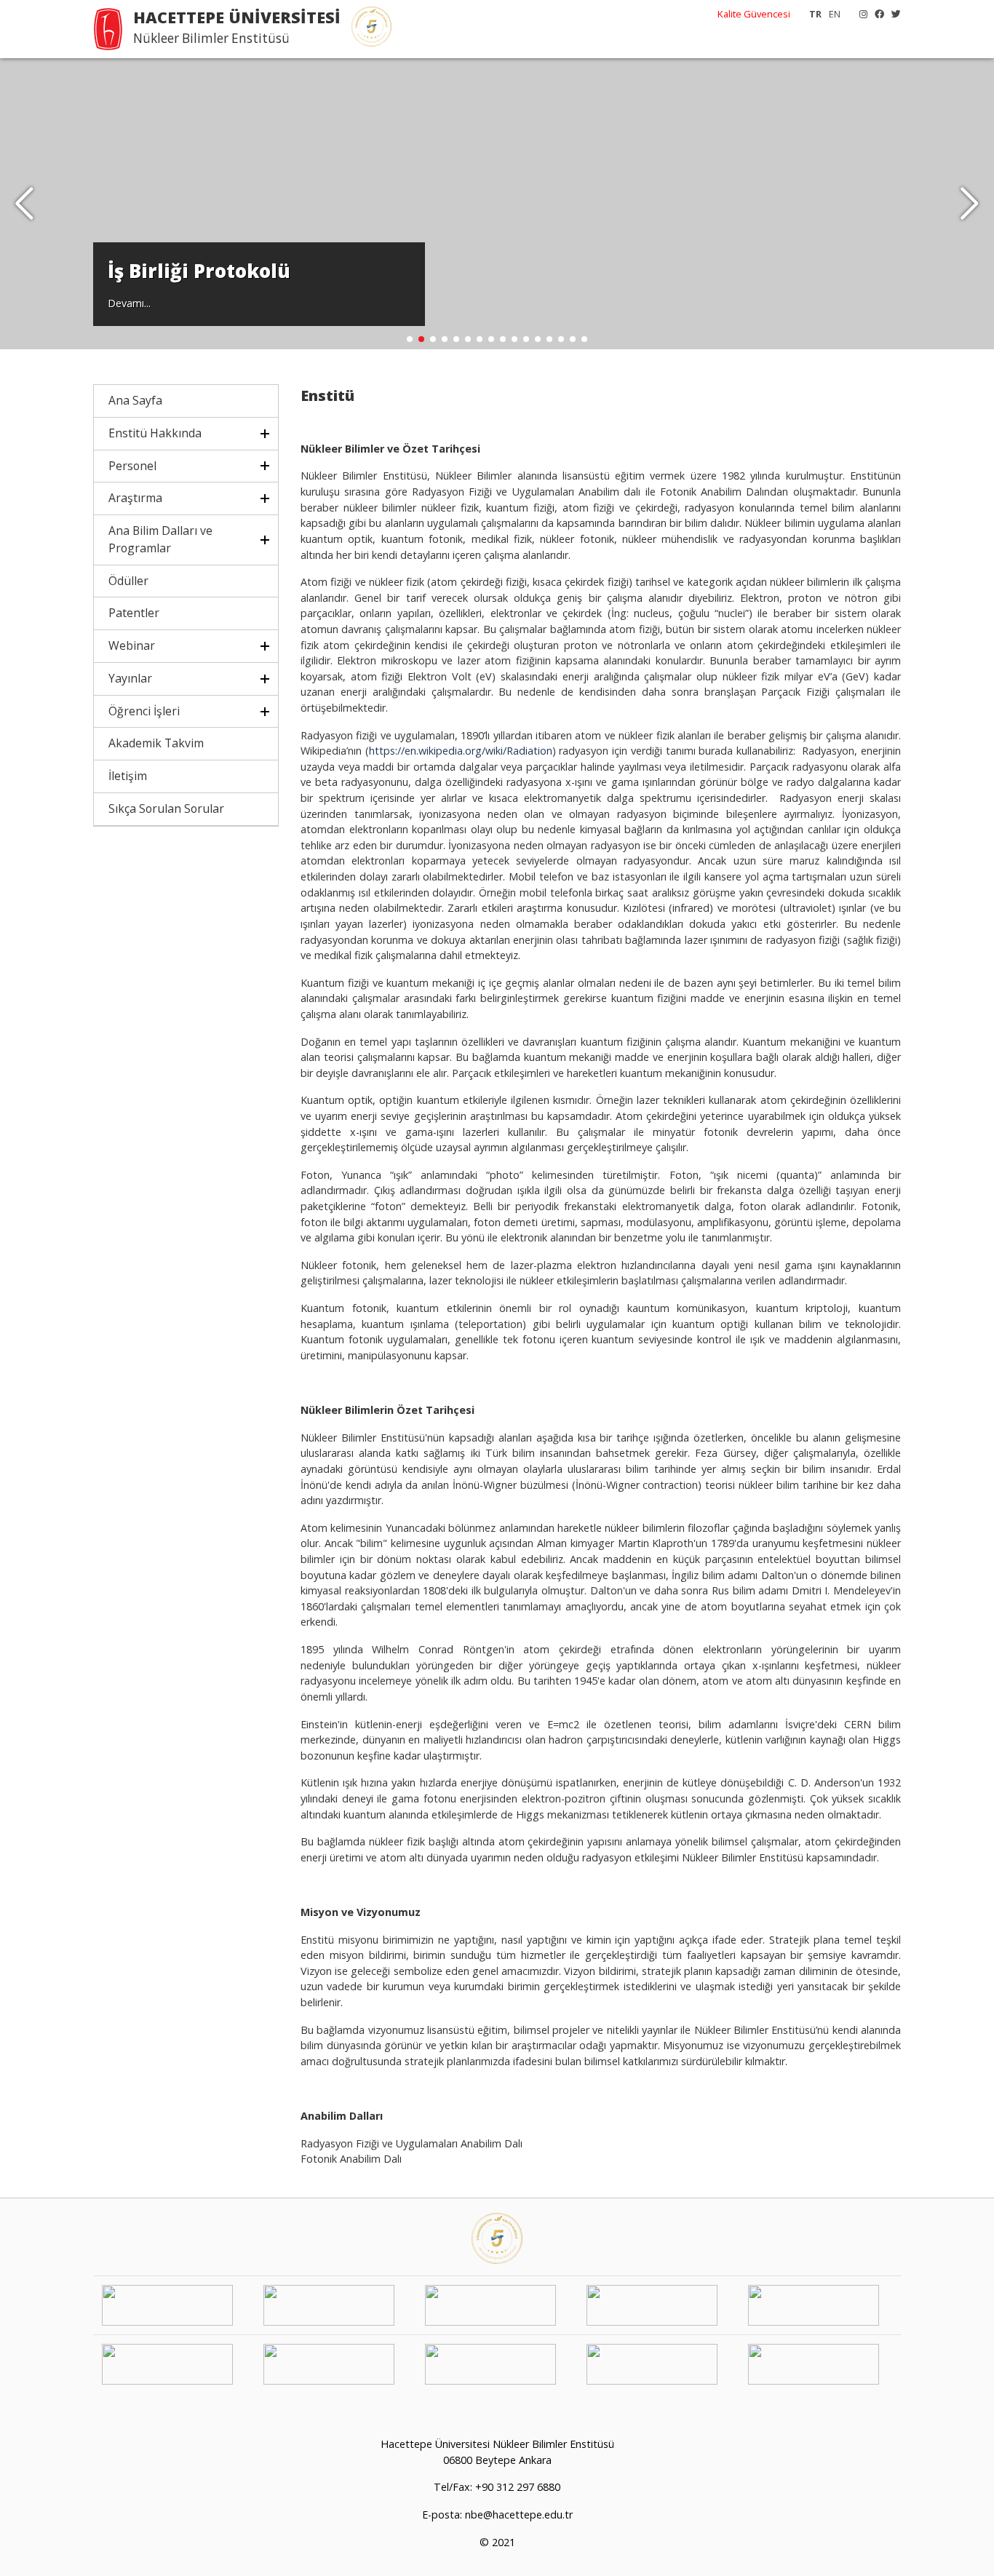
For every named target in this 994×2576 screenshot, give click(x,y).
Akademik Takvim (156, 743)
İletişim (128, 776)
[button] (970, 204)
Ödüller (128, 581)
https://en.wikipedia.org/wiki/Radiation (461, 751)
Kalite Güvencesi (754, 14)
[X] (892, 14)
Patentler (134, 613)
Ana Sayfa (135, 400)
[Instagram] (860, 14)
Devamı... (129, 303)
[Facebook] (876, 14)
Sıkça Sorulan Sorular (166, 808)
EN (835, 14)
